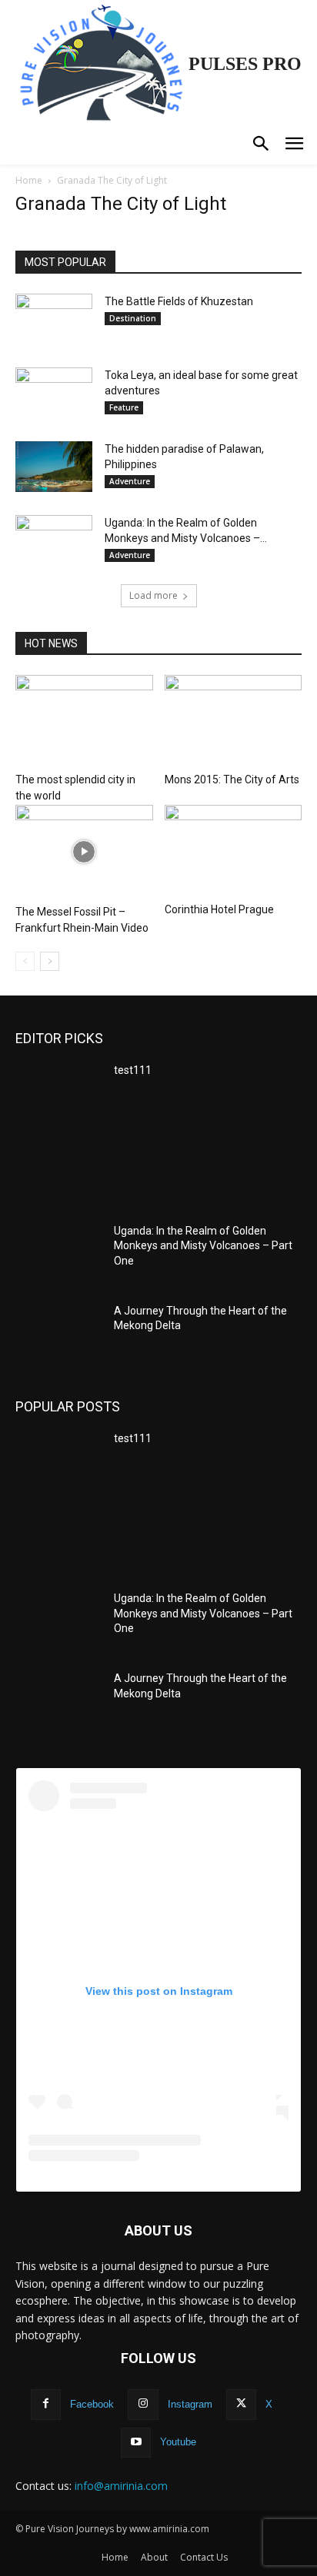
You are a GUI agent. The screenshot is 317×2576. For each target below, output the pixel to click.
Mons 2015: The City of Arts (232, 779)
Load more (153, 595)
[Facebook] (46, 2404)
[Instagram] (143, 2404)
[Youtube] (136, 2443)
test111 (133, 1070)
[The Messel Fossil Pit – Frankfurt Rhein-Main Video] (84, 852)
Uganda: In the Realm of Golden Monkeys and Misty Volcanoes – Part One (203, 1246)
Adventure (130, 481)
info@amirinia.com (121, 2486)
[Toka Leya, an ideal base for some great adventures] (54, 393)
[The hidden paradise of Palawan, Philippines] (54, 467)
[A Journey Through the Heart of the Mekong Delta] (58, 1334)
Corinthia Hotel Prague (219, 909)
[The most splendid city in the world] (84, 721)
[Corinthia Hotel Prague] (234, 851)
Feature (124, 407)
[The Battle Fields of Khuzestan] (54, 319)
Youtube (178, 2442)
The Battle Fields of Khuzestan (179, 301)
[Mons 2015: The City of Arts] (234, 721)
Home (29, 180)
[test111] (58, 1093)
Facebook (92, 2404)
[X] (241, 2404)
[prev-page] (25, 961)
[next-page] (50, 961)
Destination (133, 318)
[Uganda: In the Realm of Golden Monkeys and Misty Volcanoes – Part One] (54, 537)
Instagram (190, 2404)
